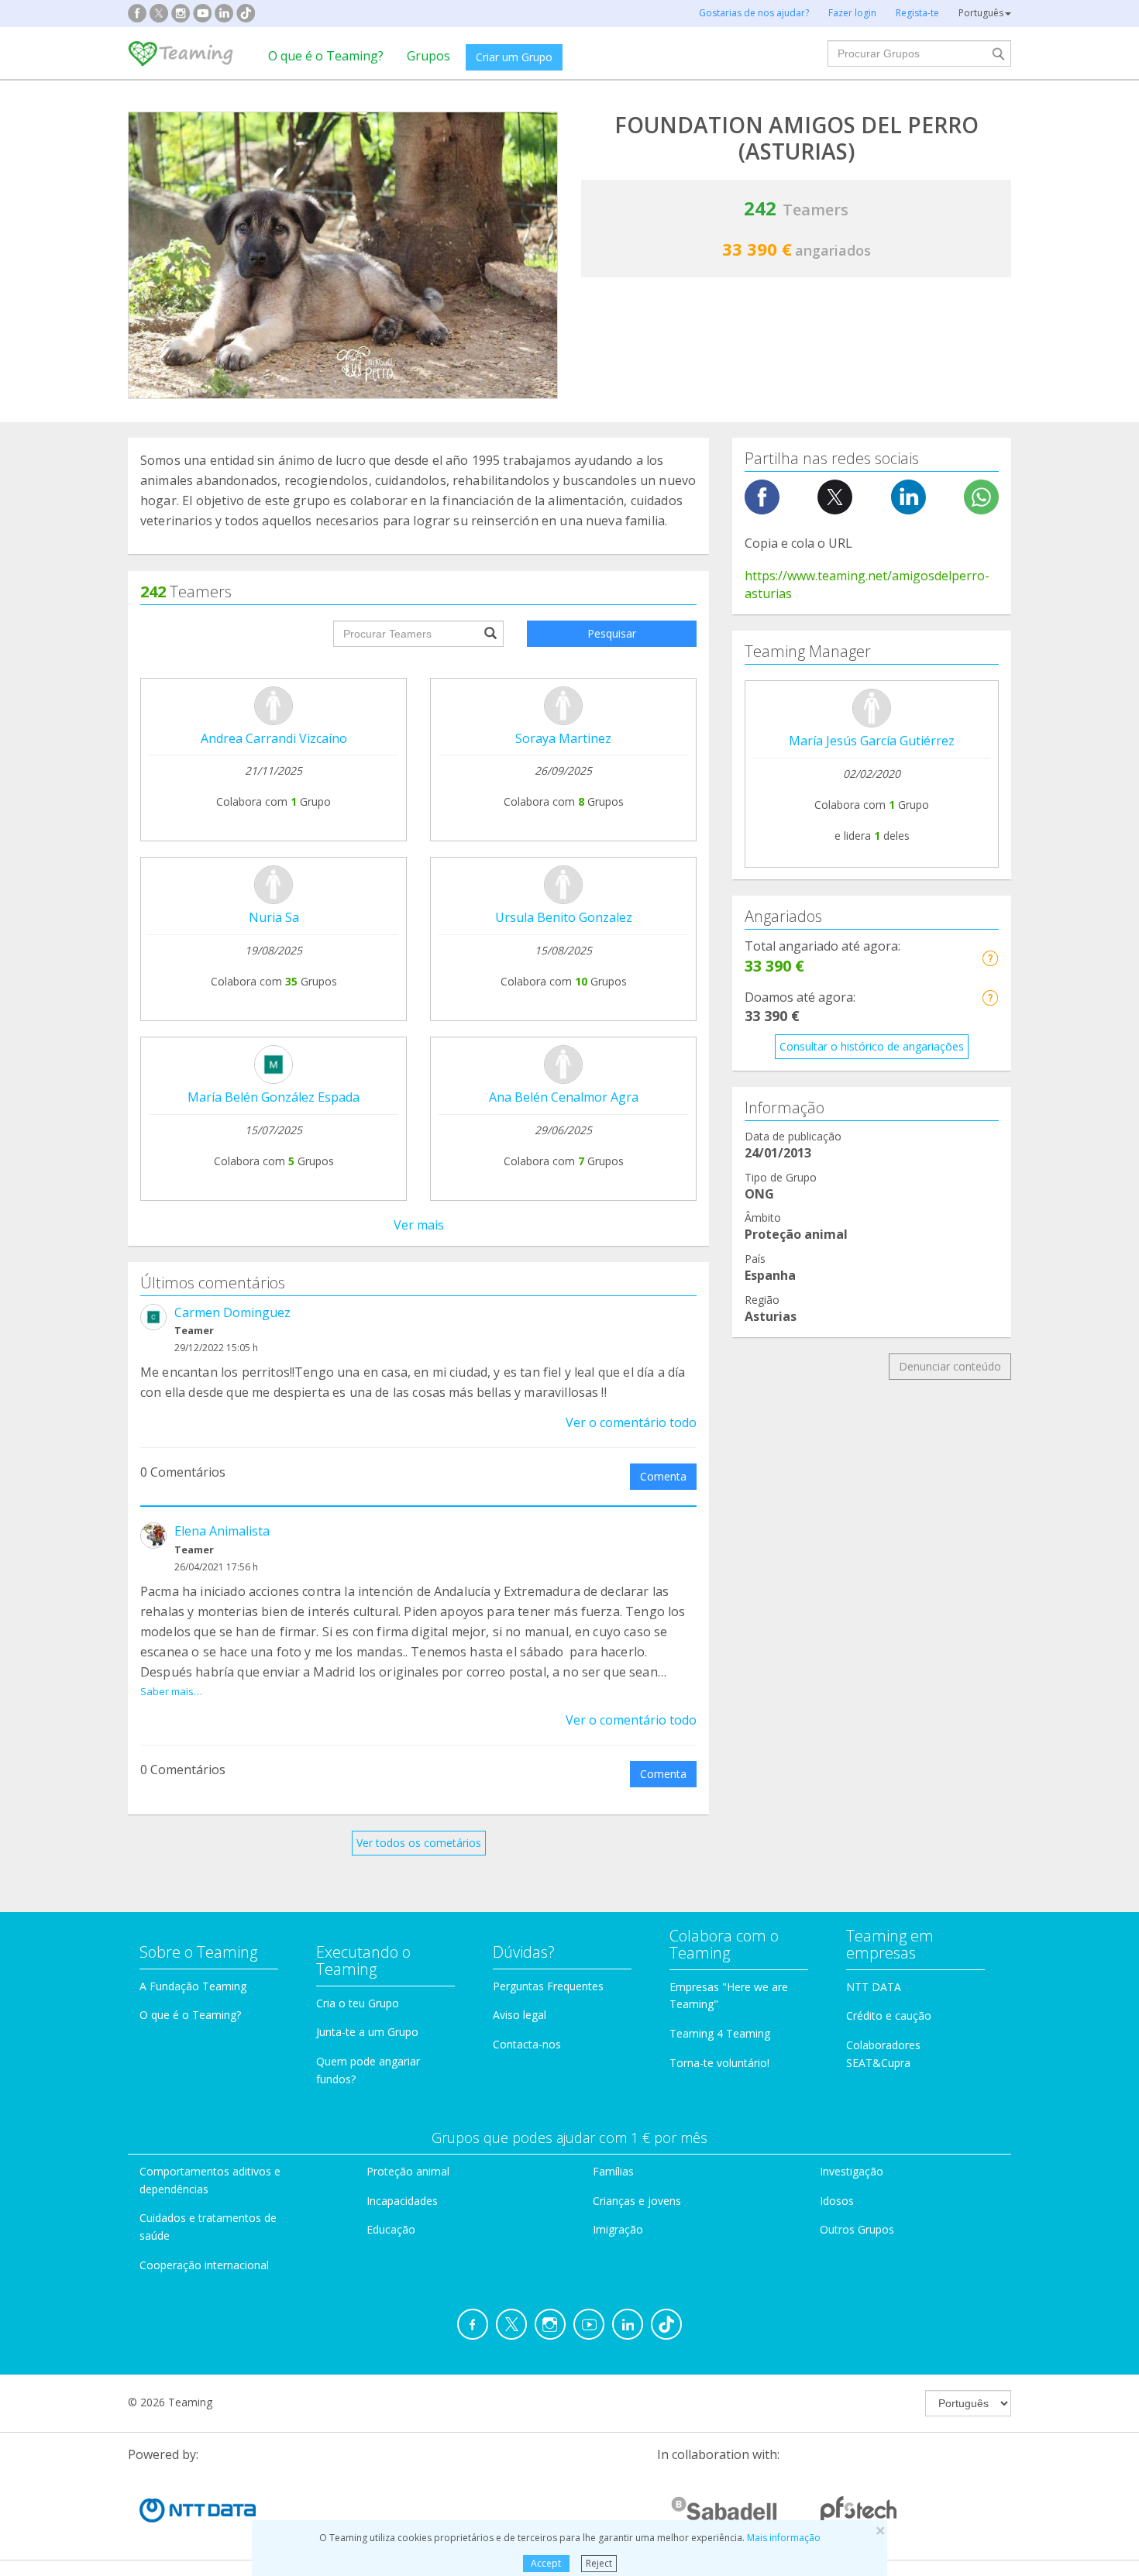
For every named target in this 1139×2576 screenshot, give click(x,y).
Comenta (663, 1476)
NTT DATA (874, 1987)
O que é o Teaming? (326, 56)
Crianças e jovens (637, 2201)
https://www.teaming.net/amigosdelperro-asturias (867, 585)
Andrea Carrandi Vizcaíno (274, 738)
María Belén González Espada (274, 1097)
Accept (546, 2563)
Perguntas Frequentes (548, 1986)
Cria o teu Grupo (358, 2003)
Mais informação (784, 2538)
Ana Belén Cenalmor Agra (564, 1097)
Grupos (428, 56)
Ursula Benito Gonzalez (564, 917)
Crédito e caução (889, 2015)
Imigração (618, 2229)
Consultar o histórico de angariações (872, 1046)
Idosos (837, 2201)
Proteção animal (408, 2171)
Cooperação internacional (204, 2265)
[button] (990, 958)
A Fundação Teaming (193, 1986)
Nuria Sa (274, 917)
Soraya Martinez (563, 738)
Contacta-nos (527, 2044)
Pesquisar (612, 633)
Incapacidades (402, 2201)
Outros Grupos (857, 2229)
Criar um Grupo (514, 57)
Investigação (852, 2171)
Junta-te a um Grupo (367, 2032)
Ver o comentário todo (631, 1422)
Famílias (613, 2171)
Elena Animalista (222, 1531)
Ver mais (419, 1225)
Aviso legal (520, 2015)
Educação (391, 2229)
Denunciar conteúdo (950, 1366)
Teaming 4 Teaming (720, 2033)
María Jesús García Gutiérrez (872, 741)
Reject (599, 2563)
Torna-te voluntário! (719, 2063)
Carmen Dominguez (232, 1312)
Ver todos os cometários (419, 1843)
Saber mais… (171, 1691)
